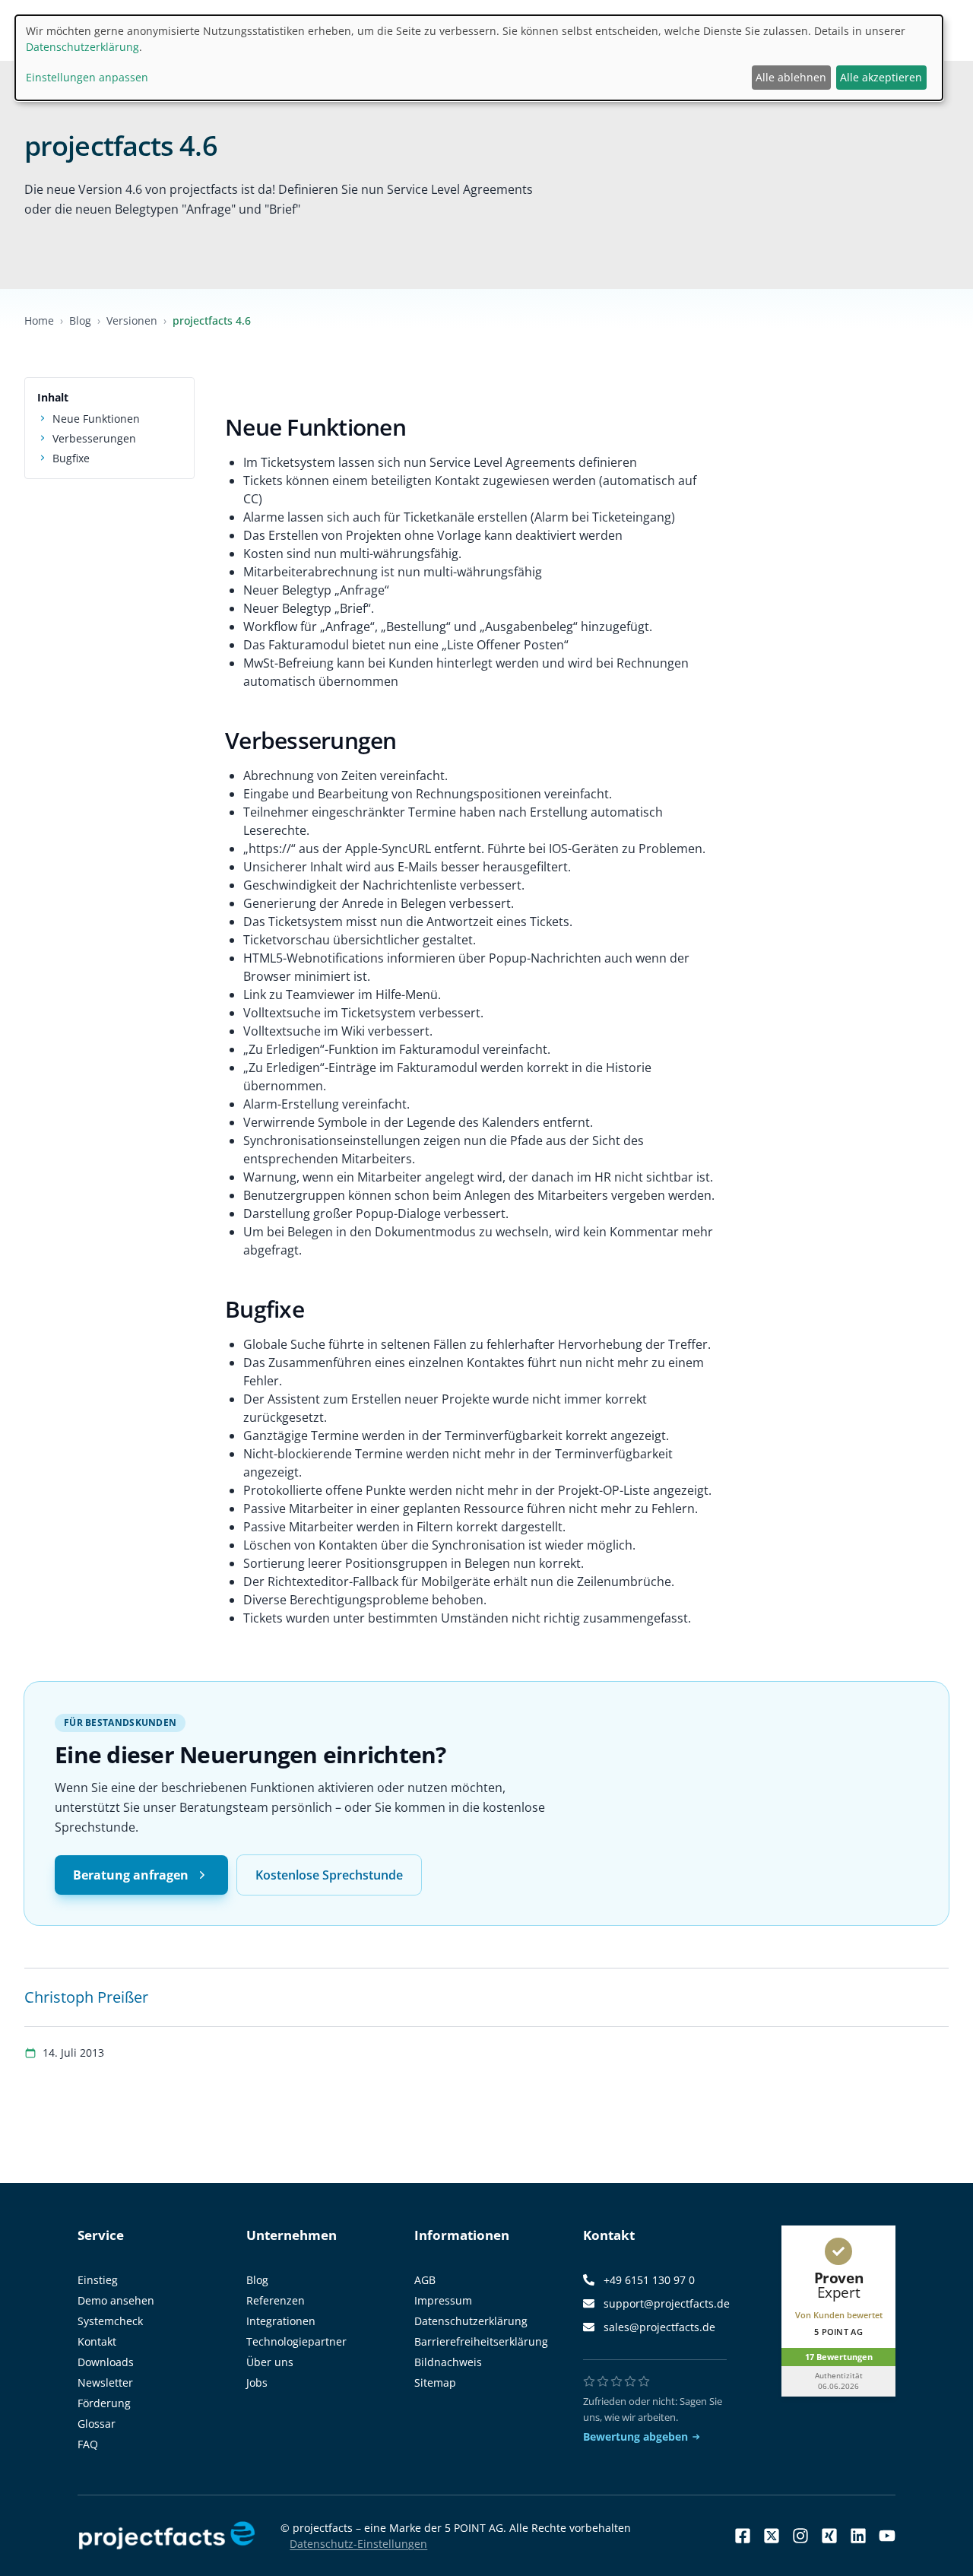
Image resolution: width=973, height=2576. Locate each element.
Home (39, 320)
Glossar (97, 2424)
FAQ (88, 2444)
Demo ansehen (116, 2300)
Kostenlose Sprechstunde (329, 1875)
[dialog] (479, 58)
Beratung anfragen (131, 1875)
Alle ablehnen (791, 77)
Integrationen (281, 2321)
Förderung (104, 2403)
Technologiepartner (296, 2341)
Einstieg (98, 2280)
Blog (80, 320)
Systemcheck (110, 2321)
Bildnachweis (448, 2362)
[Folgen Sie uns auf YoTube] (887, 2536)
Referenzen (276, 2300)
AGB (425, 2280)
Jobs (257, 2382)
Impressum (443, 2300)
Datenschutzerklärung (471, 2321)
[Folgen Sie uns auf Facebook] (743, 2536)
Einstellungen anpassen (87, 77)
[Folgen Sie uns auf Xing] (829, 2536)
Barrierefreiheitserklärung (481, 2341)
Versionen (132, 320)
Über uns (270, 2362)
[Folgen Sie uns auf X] (772, 2536)
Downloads (106, 2362)
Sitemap (435, 2382)
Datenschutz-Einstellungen (358, 2544)
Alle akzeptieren (881, 77)
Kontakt (97, 2341)
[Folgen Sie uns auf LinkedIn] (858, 2536)
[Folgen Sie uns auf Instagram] (800, 2536)
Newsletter (105, 2382)
